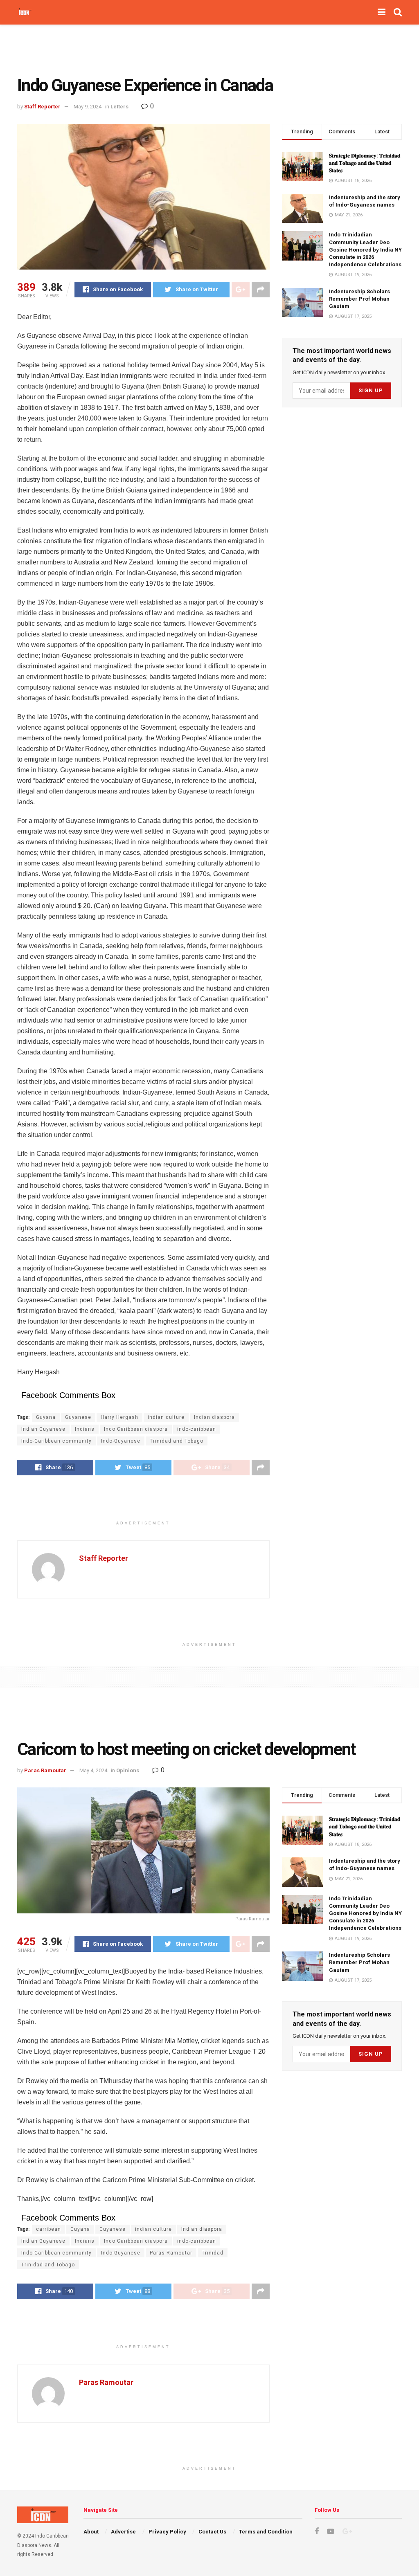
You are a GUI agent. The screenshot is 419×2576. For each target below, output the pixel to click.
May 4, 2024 (93, 1770)
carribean (48, 2229)
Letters (119, 107)
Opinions (128, 1770)
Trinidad (213, 2253)
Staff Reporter (42, 107)
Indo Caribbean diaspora (136, 1429)
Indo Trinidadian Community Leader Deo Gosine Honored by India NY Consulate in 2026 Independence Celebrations (365, 250)
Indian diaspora (214, 1417)
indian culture (166, 1417)
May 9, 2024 (88, 107)
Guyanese (78, 1417)
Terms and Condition (266, 2532)
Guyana (46, 1417)
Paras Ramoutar (45, 1770)
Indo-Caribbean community (56, 1441)
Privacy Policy (167, 2532)
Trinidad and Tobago (177, 1441)
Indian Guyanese (43, 1429)
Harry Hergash (119, 1417)
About (91, 2532)
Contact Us (212, 2532)
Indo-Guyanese (121, 1441)
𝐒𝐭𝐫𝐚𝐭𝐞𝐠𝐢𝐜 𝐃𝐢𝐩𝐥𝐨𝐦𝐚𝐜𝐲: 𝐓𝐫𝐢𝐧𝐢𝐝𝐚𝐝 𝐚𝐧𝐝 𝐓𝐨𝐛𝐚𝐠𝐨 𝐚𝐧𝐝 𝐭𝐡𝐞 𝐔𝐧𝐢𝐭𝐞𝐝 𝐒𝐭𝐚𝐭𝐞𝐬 (365, 163)
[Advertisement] (209, 49)
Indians (85, 1429)
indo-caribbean (197, 1429)
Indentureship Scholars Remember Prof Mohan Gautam (359, 299)
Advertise (123, 2532)
